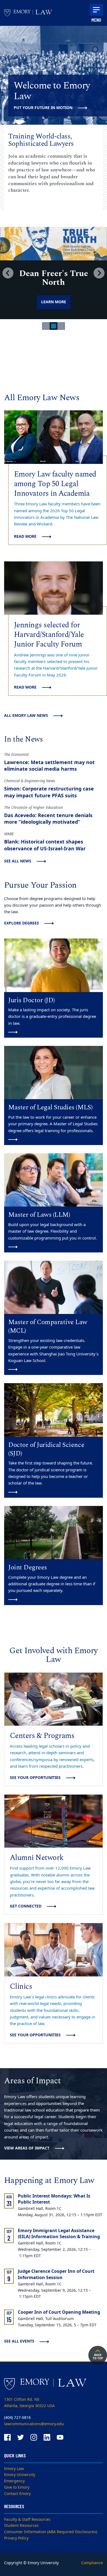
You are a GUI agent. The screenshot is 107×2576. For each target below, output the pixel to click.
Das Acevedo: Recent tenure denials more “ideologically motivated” (48, 819)
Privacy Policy (16, 2538)
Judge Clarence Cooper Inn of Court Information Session (56, 2275)
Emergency (14, 2481)
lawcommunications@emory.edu (34, 2424)
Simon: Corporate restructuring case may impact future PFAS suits (49, 792)
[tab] (46, 326)
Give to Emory (17, 2487)
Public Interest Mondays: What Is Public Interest (54, 2199)
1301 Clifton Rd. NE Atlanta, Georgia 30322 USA (29, 2403)
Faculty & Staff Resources (27, 2520)
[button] (8, 273)
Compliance (92, 2563)
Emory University (20, 2475)
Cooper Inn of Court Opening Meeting (59, 2312)
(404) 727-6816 (17, 2418)
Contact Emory (17, 2494)
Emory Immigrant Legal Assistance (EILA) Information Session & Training (59, 2234)
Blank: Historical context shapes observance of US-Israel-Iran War (45, 845)
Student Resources (21, 2526)
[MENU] (96, 10)
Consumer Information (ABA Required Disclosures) (51, 2532)
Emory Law (14, 2469)
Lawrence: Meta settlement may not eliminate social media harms (49, 766)
